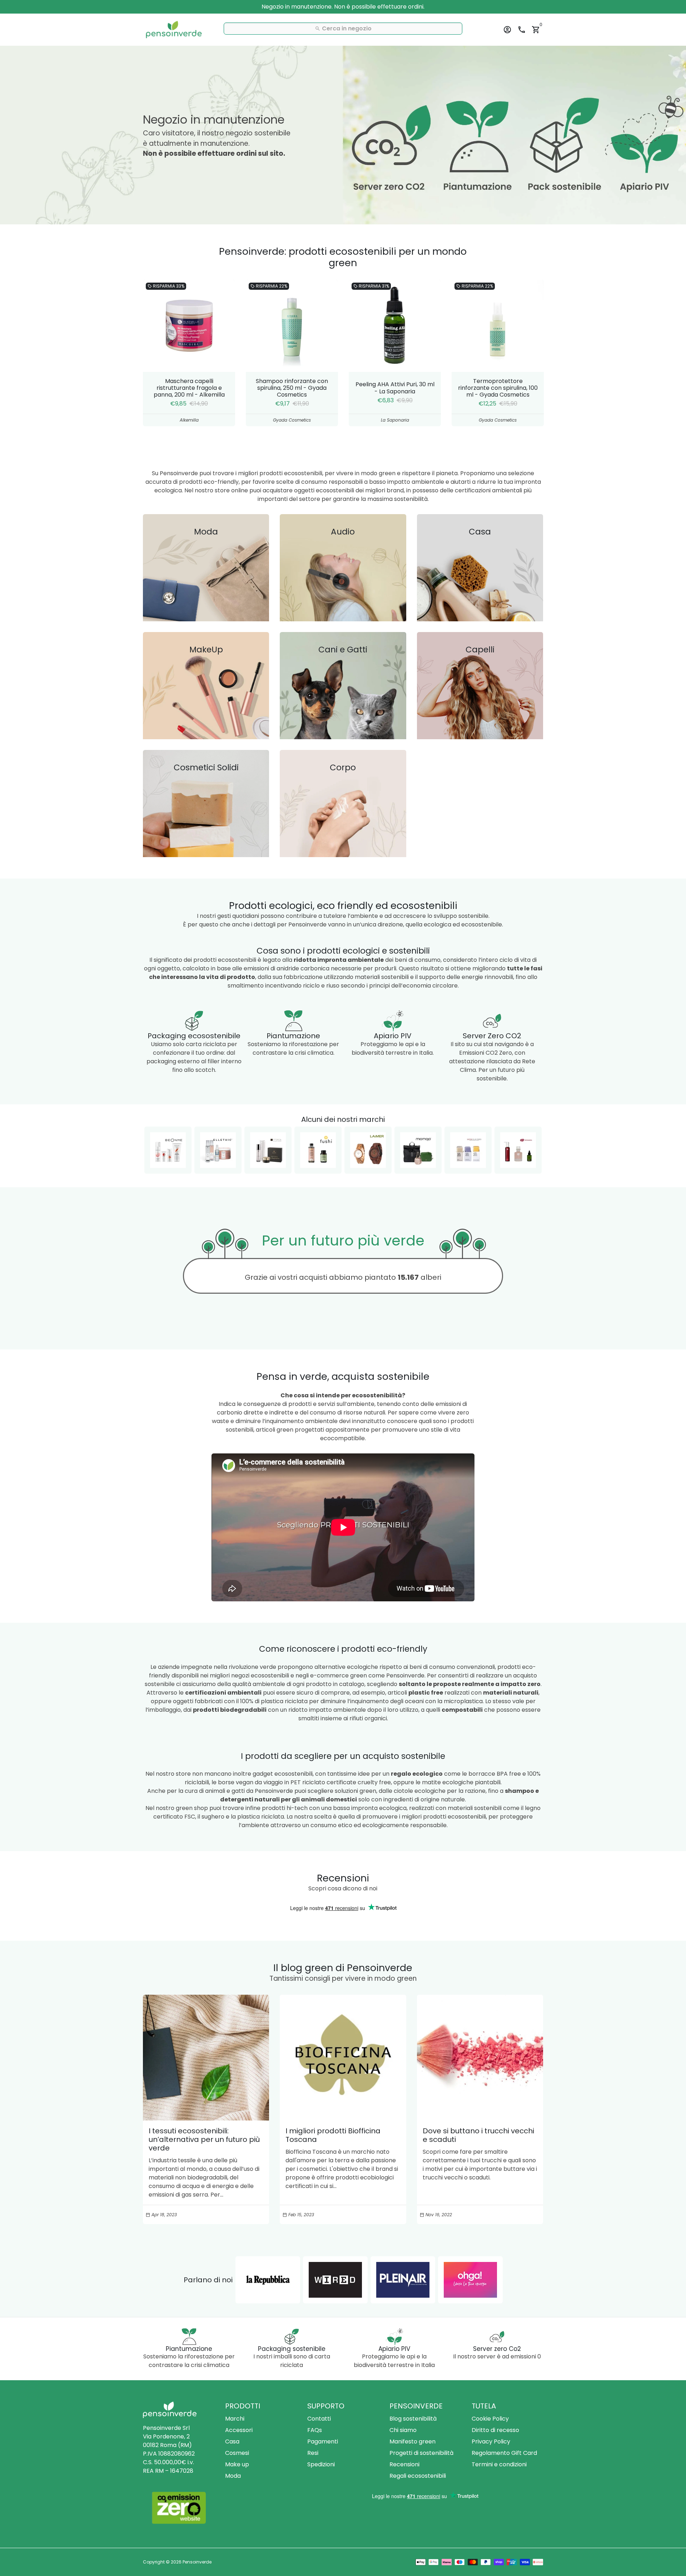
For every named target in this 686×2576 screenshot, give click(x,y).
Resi (313, 2453)
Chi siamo (403, 2430)
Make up (237, 2464)
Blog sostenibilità (413, 2419)
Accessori (239, 2430)
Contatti (319, 2419)
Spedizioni (321, 2464)
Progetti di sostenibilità (421, 2453)
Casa (232, 2441)
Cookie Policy (490, 2419)
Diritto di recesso (495, 2430)
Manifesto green (412, 2441)
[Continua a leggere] (206, 2058)
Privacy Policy (491, 2441)
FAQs (315, 2430)
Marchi (235, 2419)
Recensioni (404, 2464)
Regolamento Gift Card (504, 2453)
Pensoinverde (197, 2562)
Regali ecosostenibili (418, 2476)
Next (536, 353)
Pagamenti (323, 2441)
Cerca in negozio (343, 28)
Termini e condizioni (499, 2464)
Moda (233, 2476)
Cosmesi (237, 2453)
